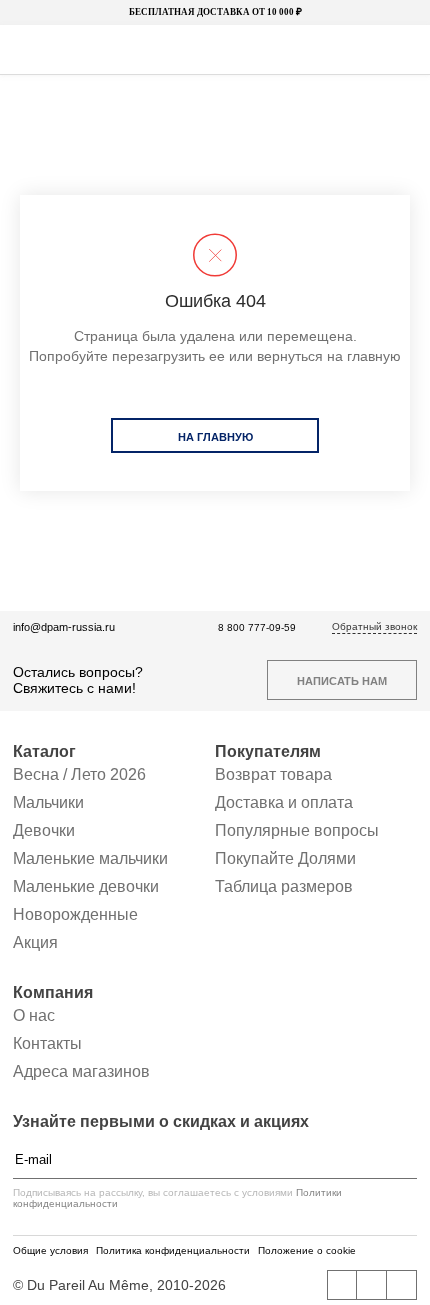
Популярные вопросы (297, 830)
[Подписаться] (407, 1160)
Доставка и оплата (284, 802)
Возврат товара (273, 774)
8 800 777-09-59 (257, 627)
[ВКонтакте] (342, 1285)
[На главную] (213, 50)
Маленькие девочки (86, 886)
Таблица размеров (284, 886)
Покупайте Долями (285, 858)
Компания (53, 992)
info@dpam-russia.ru (64, 627)
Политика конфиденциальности (173, 1250)
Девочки (44, 830)
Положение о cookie (307, 1250)
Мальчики (48, 802)
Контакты (47, 1043)
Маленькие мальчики (90, 858)
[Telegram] (402, 1285)
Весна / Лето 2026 (79, 774)
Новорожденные (75, 914)
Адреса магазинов (81, 1071)
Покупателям (268, 751)
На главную (215, 437)
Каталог (44, 751)
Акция (35, 942)
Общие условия (50, 1250)
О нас (34, 1015)
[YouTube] (372, 1285)
